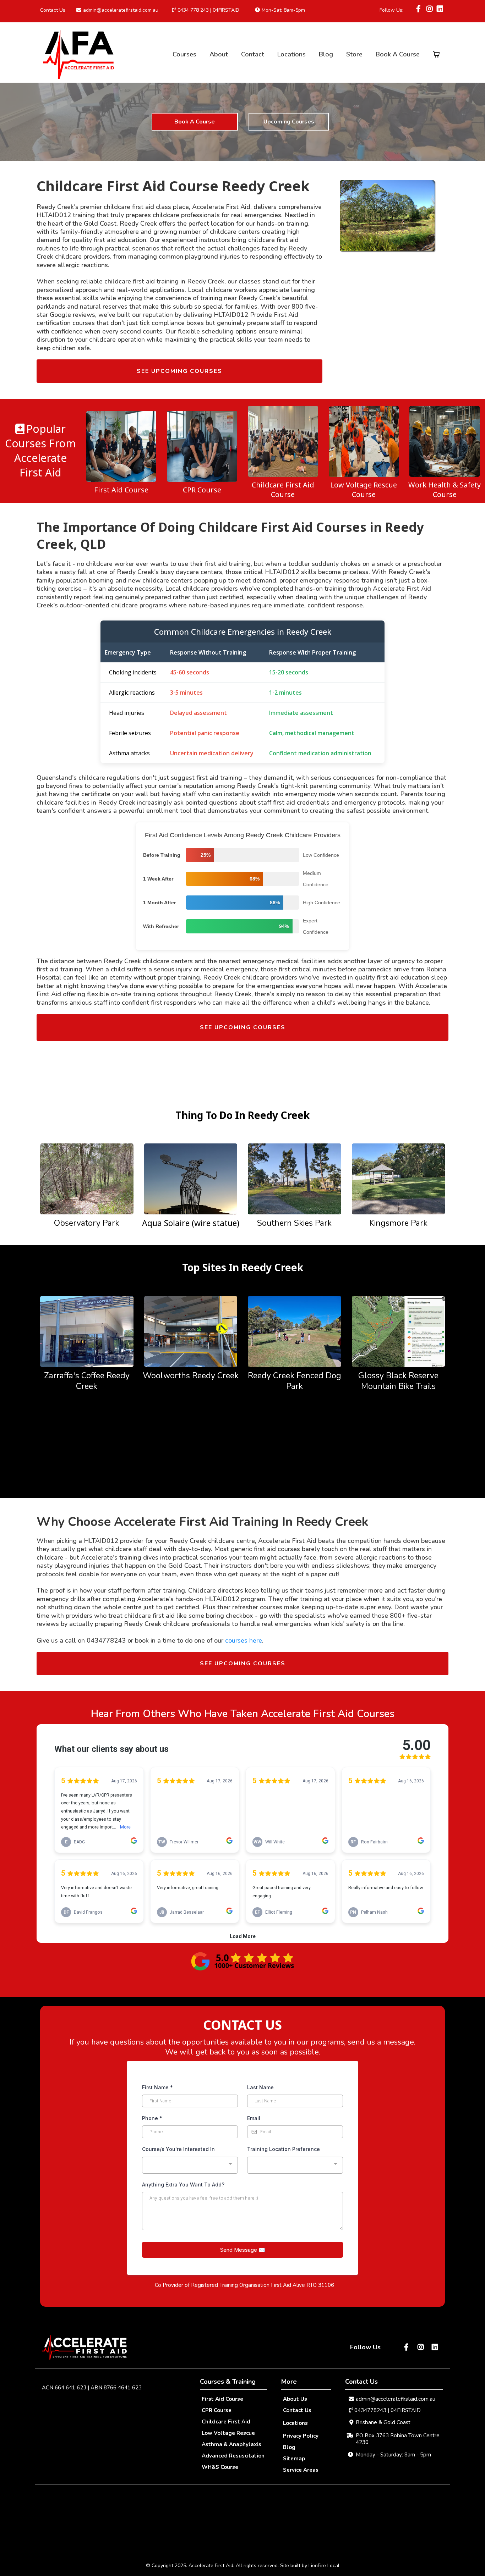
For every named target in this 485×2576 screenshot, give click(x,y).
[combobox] (190, 2165)
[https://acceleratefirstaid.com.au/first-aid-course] (121, 446)
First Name (157, 2087)
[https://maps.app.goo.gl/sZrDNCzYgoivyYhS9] (191, 1331)
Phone (152, 2118)
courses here (244, 1640)
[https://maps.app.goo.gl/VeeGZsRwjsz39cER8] (87, 1331)
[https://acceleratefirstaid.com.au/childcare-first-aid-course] (283, 441)
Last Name (260, 2087)
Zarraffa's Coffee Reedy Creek (87, 1381)
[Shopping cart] (436, 54)
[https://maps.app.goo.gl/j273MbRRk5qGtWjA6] (399, 1331)
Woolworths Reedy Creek (191, 1376)
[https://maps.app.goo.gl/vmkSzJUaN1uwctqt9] (243, 1961)
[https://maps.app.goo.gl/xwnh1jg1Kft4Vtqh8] (191, 1178)
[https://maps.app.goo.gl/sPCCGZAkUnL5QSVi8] (295, 1331)
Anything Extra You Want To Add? (183, 2185)
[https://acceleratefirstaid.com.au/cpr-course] (202, 446)
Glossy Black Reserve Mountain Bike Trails (398, 1381)
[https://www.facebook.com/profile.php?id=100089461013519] (419, 9)
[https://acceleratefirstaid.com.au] (78, 54)
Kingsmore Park (398, 1223)
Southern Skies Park (294, 1223)
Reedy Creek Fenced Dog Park (295, 1381)
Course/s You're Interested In (178, 2149)
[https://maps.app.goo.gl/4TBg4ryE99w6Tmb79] (87, 1178)
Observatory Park (87, 1223)
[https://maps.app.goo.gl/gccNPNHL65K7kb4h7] (399, 1178)
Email (254, 2118)
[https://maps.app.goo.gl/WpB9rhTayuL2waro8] (295, 1178)
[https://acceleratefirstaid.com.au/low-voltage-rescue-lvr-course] (364, 441)
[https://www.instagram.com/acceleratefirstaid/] (429, 13)
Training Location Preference (284, 2149)
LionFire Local (324, 2566)
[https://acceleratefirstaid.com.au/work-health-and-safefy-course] (445, 441)
